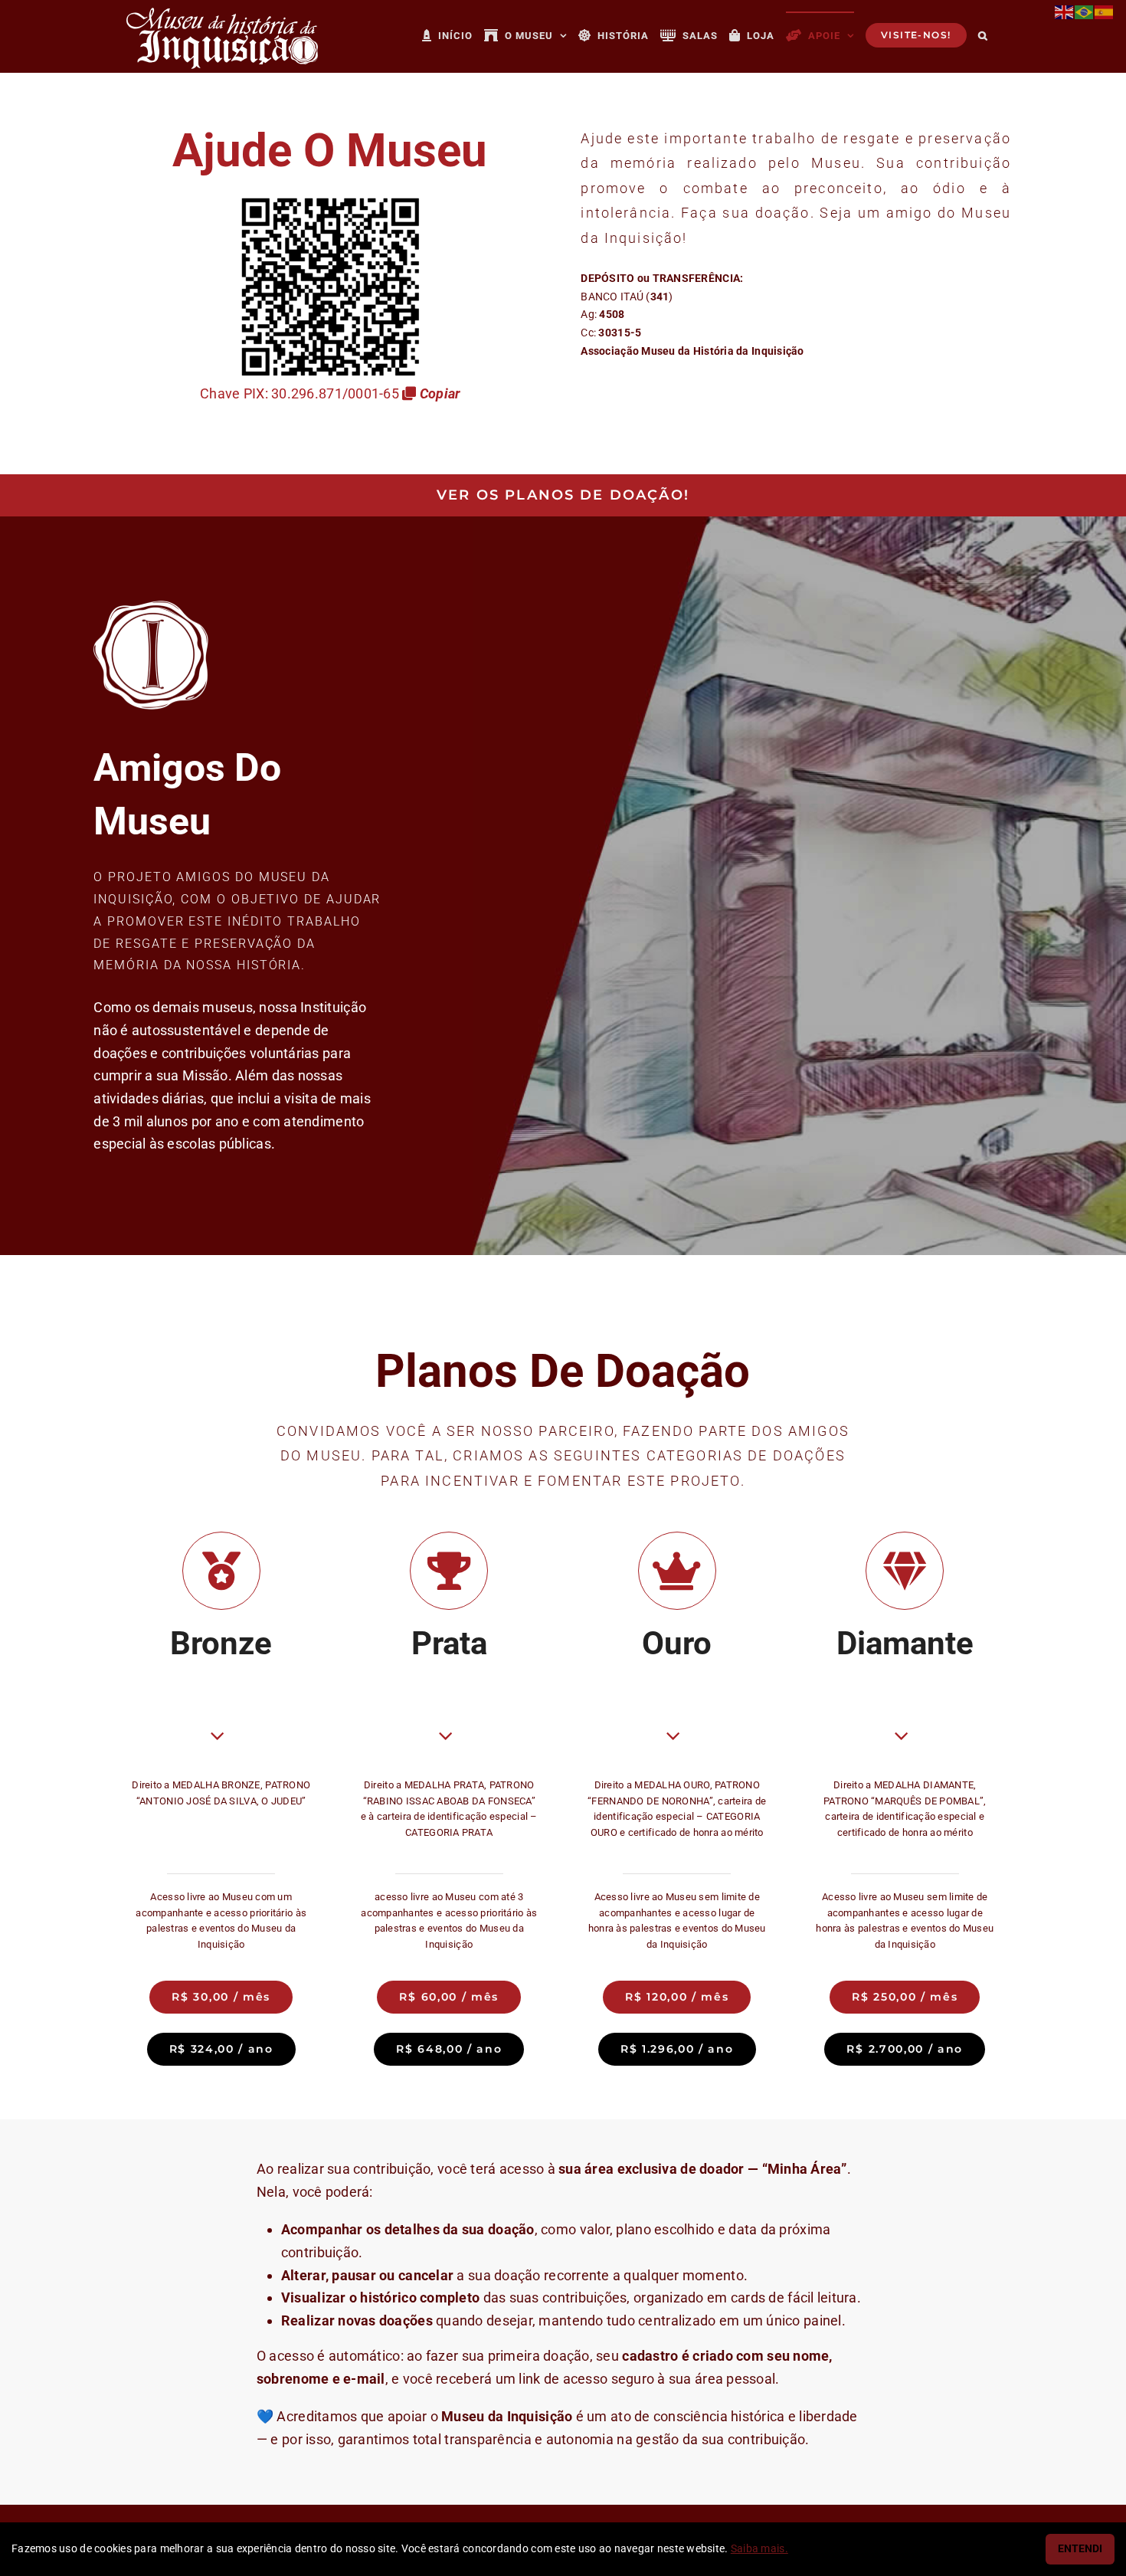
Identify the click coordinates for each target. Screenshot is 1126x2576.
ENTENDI (1080, 2549)
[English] (1065, 11)
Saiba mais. (759, 2549)
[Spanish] (1105, 11)
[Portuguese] (1085, 11)
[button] (983, 34)
